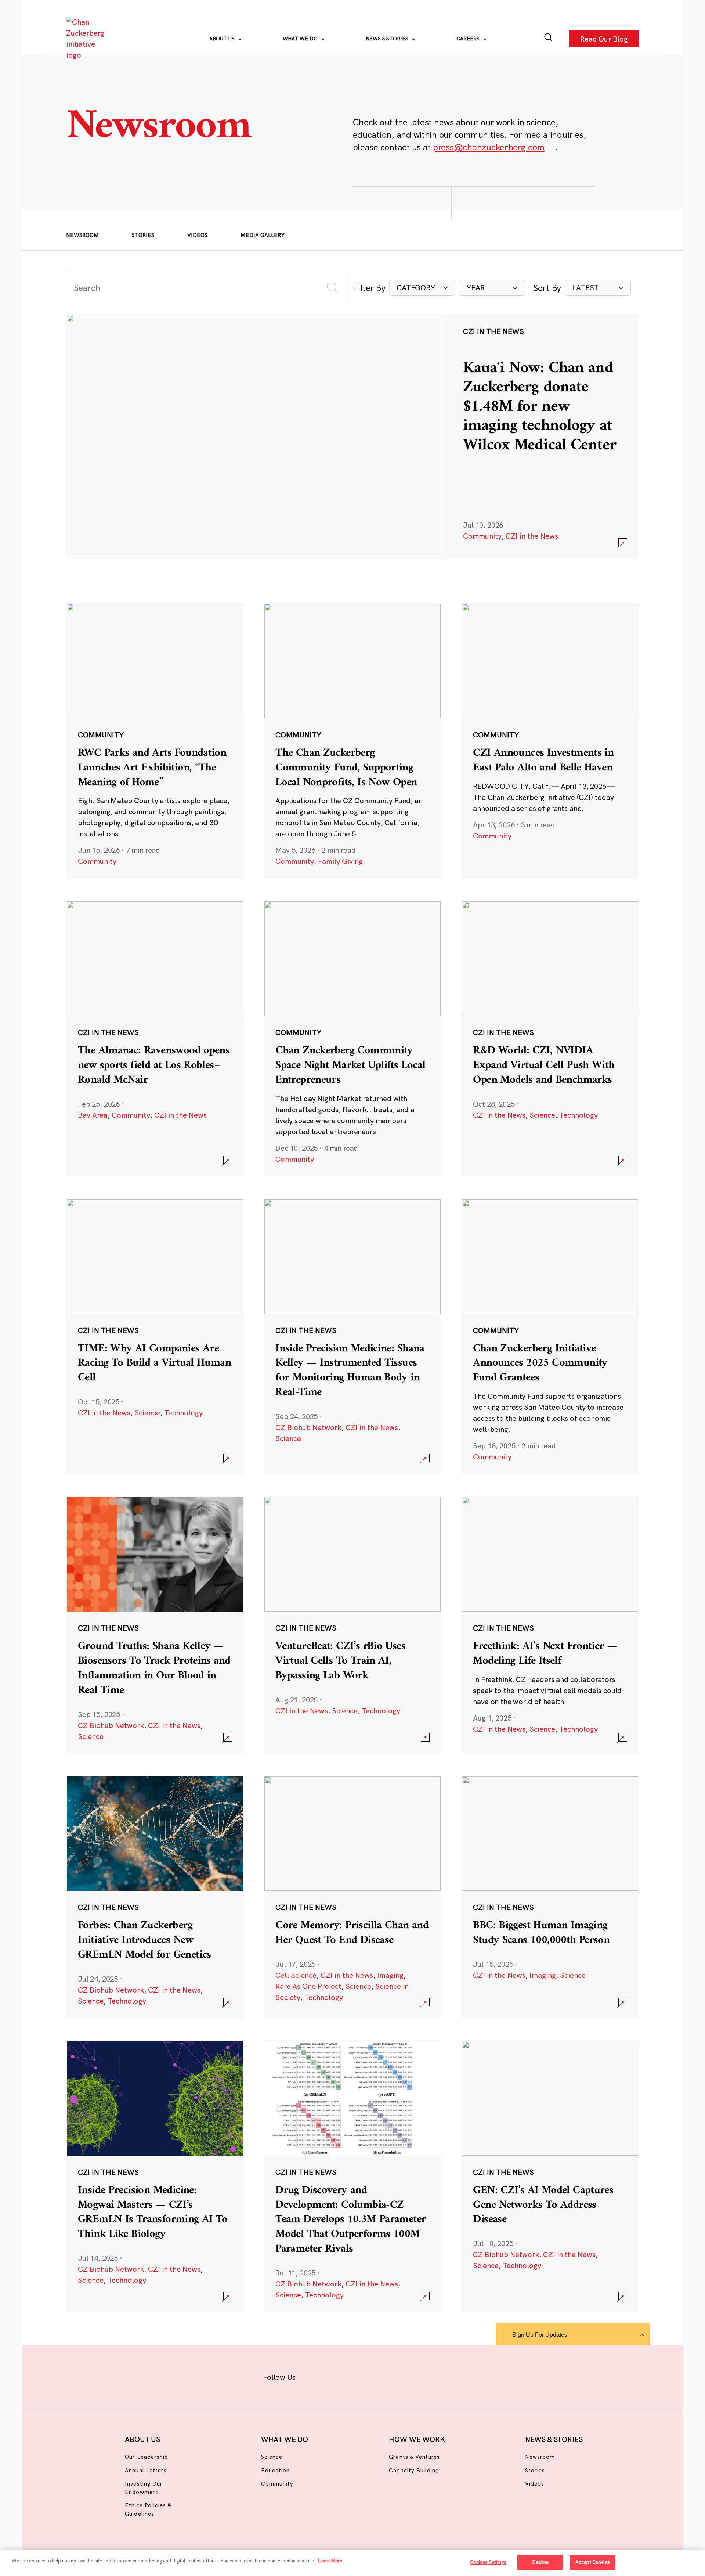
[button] (422, 288)
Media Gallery (263, 235)
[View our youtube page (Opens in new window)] (434, 2376)
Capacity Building (414, 2470)
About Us (223, 39)
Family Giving (340, 861)
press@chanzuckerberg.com (489, 147)
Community (482, 536)
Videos (197, 235)
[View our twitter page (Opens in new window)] (410, 2376)
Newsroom (82, 235)
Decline (540, 2562)
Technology (579, 1115)
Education (275, 2470)
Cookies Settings (488, 2562)
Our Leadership (147, 2457)
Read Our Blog (604, 38)
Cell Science (296, 1975)
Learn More (330, 2561)
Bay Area (93, 1115)
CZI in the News (532, 536)
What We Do (301, 39)
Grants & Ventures (414, 2457)
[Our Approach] (87, 39)
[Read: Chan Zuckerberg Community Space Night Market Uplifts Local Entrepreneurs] (352, 1038)
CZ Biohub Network (308, 1427)
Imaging (390, 1975)
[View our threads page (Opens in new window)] (362, 2376)
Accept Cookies (593, 2562)
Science (542, 1115)
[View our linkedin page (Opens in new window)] (386, 2376)
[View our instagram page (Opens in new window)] (339, 2376)
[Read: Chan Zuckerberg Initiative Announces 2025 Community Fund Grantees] (550, 1336)
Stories (143, 235)
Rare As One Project (308, 1986)
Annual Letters (146, 2470)
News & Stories (388, 39)
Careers (469, 39)
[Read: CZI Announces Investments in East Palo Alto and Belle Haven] (550, 741)
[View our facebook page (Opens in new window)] (315, 2376)
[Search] (548, 39)
